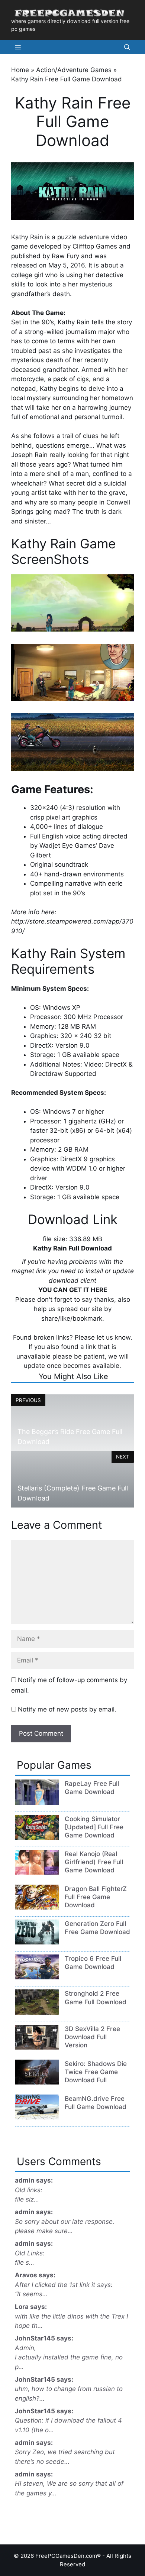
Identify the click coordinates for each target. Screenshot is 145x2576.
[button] (127, 47)
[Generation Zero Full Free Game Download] (37, 1942)
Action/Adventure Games (74, 70)
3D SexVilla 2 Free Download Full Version (92, 2037)
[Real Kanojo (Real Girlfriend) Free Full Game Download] (37, 1872)
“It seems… (31, 2294)
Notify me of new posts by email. (67, 1709)
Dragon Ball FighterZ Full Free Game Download (96, 1897)
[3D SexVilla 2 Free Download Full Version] (37, 2047)
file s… (25, 2262)
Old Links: (30, 2253)
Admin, (25, 2348)
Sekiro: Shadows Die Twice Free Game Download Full (96, 2072)
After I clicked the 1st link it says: (64, 2285)
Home (20, 70)
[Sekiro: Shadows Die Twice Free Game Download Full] (37, 2082)
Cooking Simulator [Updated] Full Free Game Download (94, 1827)
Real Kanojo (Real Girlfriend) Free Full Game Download (94, 1862)
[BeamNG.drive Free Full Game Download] (37, 2117)
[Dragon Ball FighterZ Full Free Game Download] (37, 1907)
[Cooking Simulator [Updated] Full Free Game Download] (37, 1837)
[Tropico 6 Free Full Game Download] (37, 1977)
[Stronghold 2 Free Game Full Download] (37, 2012)
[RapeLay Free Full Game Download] (37, 1803)
